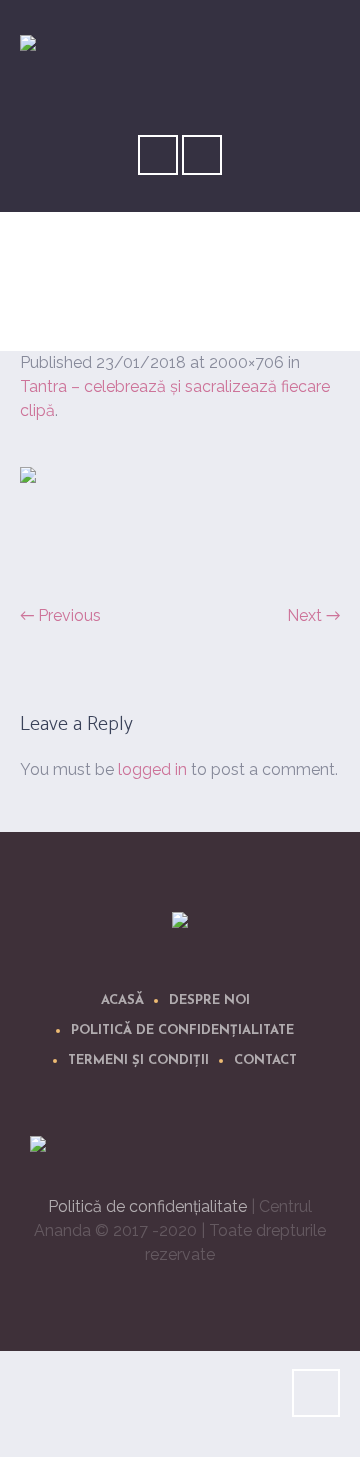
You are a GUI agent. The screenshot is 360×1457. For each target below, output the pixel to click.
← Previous (60, 615)
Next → (313, 615)
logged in (152, 769)
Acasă (122, 1000)
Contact (265, 1060)
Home (142, 313)
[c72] (180, 523)
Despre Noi (209, 1000)
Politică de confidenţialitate (182, 1030)
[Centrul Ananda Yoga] (180, 923)
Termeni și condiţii (138, 1060)
